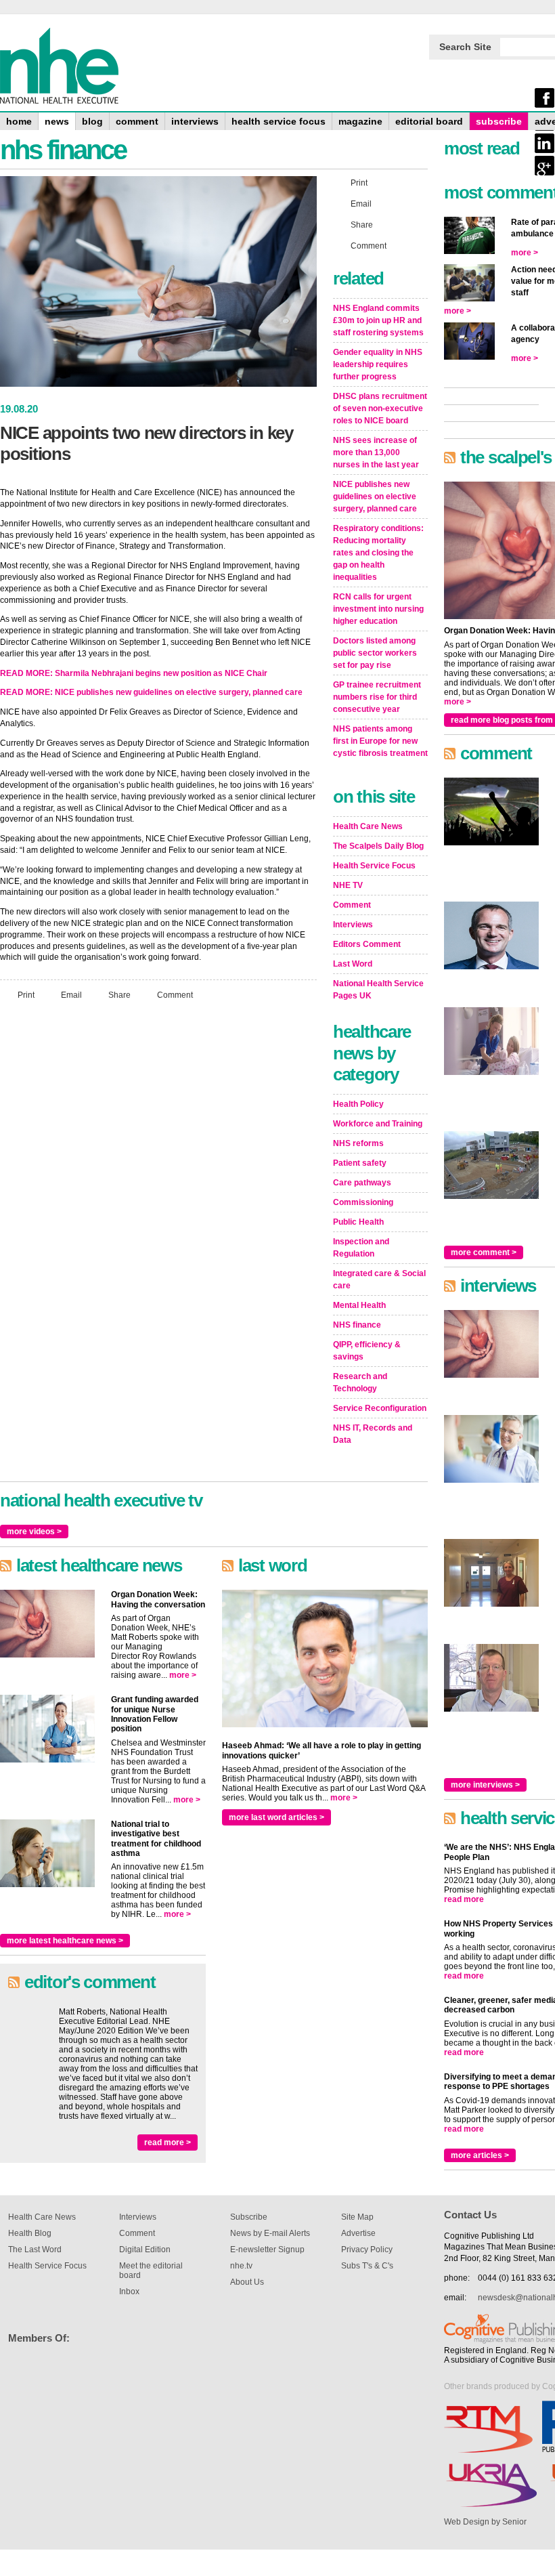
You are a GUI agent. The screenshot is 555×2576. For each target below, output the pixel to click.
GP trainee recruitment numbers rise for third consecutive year (377, 697)
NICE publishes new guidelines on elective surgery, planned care (375, 497)
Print (26, 995)
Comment (175, 995)
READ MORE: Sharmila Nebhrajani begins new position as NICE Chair (134, 673)
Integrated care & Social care (379, 1280)
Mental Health (359, 1305)
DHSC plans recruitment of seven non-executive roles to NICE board (380, 408)
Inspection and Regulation (361, 1248)
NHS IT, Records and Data (373, 1434)
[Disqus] (158, 1190)
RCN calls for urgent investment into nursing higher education (378, 609)
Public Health (358, 1222)
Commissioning (363, 1202)
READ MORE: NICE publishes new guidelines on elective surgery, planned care (151, 692)
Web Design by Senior (485, 2522)
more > (183, 1675)
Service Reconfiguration (380, 1408)
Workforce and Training (378, 1124)
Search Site (465, 47)
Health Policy (358, 1104)
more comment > (484, 1252)
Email (71, 995)
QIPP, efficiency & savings (367, 1351)
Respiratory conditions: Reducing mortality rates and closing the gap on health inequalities (378, 553)
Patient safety (360, 1163)
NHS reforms (358, 1143)
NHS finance (357, 1325)
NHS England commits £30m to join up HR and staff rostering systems (378, 320)
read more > (168, 2142)
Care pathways (362, 1183)
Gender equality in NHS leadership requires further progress (378, 364)
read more (464, 1899)
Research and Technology (360, 1382)
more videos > (34, 1532)
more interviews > (485, 1785)
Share (119, 995)
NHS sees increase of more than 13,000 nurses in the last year (376, 452)
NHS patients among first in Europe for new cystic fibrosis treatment (380, 741)
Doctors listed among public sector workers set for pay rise (375, 653)
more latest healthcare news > (65, 1941)
